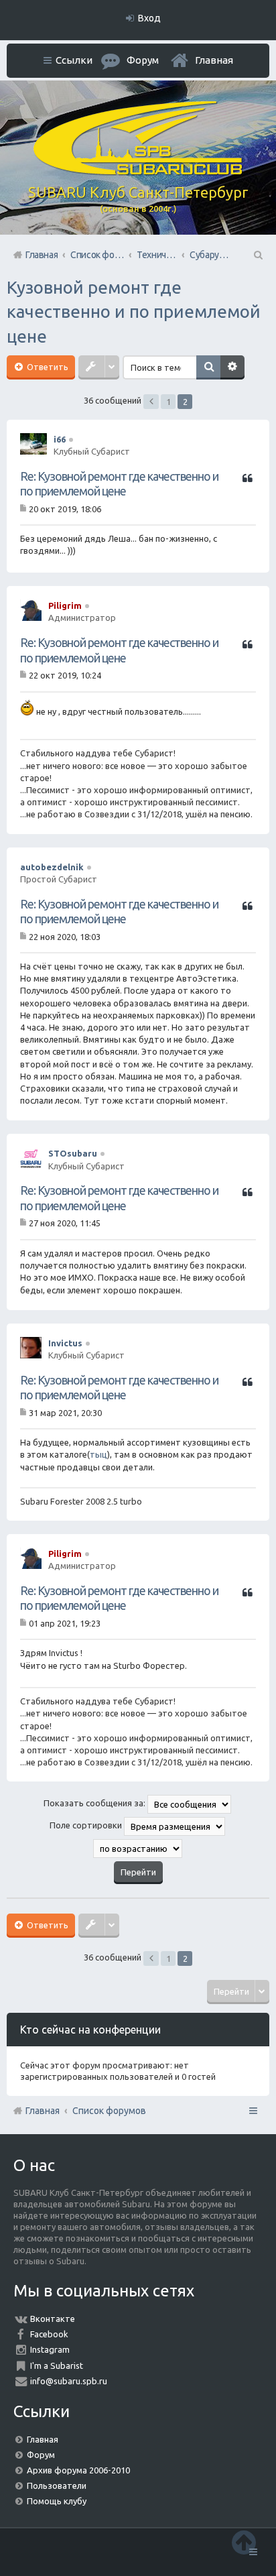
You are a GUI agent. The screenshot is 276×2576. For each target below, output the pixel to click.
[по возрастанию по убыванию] (138, 1849)
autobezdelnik (52, 867)
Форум (41, 2455)
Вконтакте (53, 2319)
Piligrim (65, 605)
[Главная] (138, 172)
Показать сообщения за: (95, 1804)
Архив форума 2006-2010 (78, 2470)
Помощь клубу (57, 2501)
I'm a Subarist (57, 2365)
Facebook (49, 2334)
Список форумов (109, 2111)
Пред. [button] (151, 402)
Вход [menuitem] (149, 18)
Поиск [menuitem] (257, 255)
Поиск (208, 367)
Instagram (50, 2349)
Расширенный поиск (232, 367)
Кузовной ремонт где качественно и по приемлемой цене (134, 312)
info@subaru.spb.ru (69, 2381)
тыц (98, 1454)
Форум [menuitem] (143, 60)
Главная (214, 60)
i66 (60, 439)
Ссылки (74, 60)
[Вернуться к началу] (244, 2542)
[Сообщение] (24, 508)
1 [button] (168, 402)
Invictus (65, 1343)
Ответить (47, 367)
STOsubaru (73, 1153)
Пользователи (57, 2485)
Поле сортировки (87, 1826)
